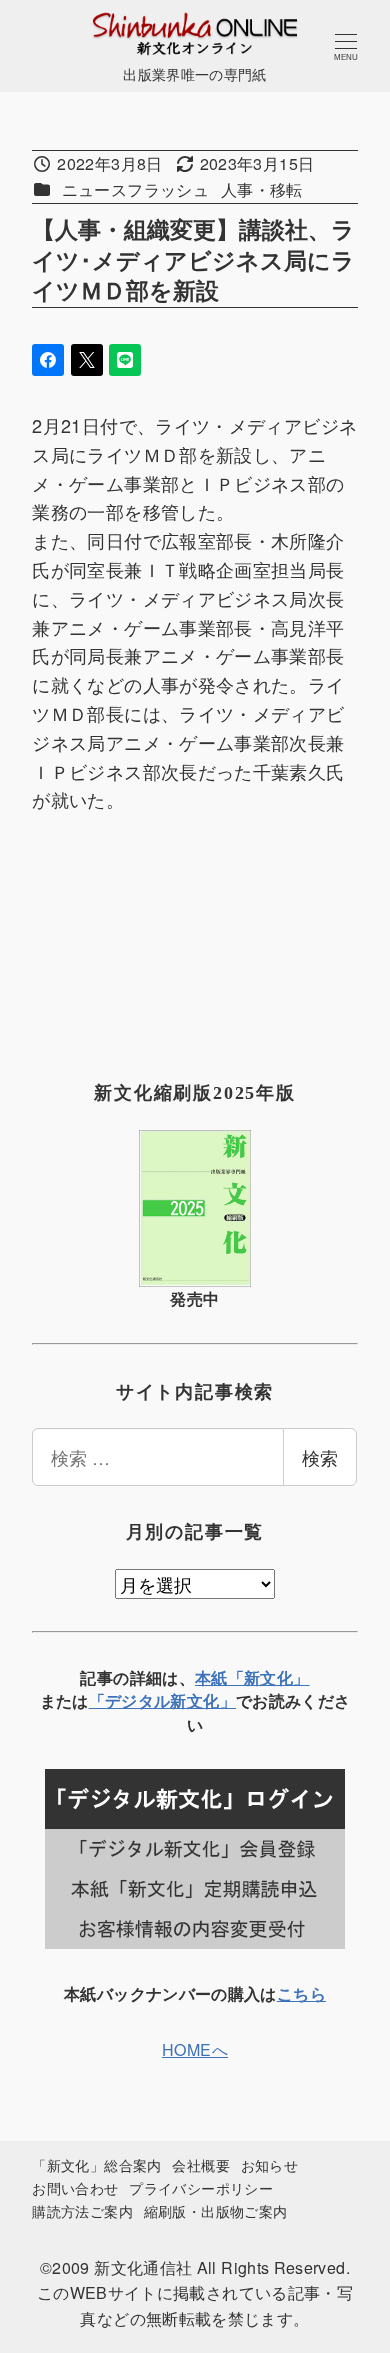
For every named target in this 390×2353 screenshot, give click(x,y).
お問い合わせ (75, 2187)
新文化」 (202, 1700)
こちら (301, 1993)
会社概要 (200, 2164)
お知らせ (269, 2164)
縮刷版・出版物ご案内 (216, 2210)
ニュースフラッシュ (135, 189)
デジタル (137, 1700)
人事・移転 (262, 189)
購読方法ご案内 (82, 2210)
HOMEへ (195, 2049)
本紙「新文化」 (252, 1677)
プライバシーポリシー (201, 2187)
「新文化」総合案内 (96, 2164)
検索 (320, 1457)
